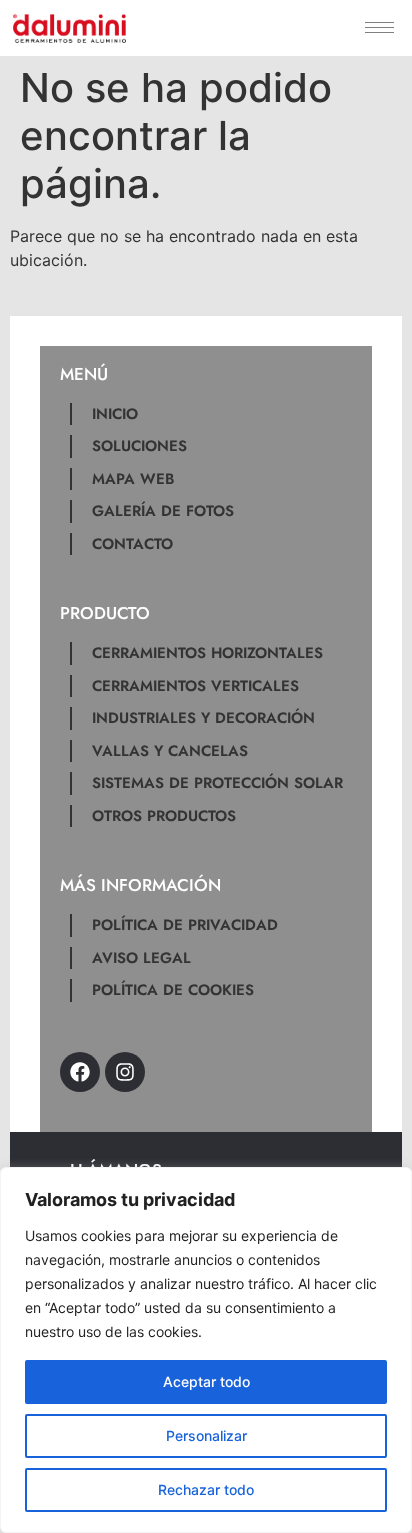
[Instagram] (125, 1072)
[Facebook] (80, 1072)
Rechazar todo (206, 1489)
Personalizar (206, 1435)
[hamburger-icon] (379, 27)
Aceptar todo (206, 1381)
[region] (206, 1350)
